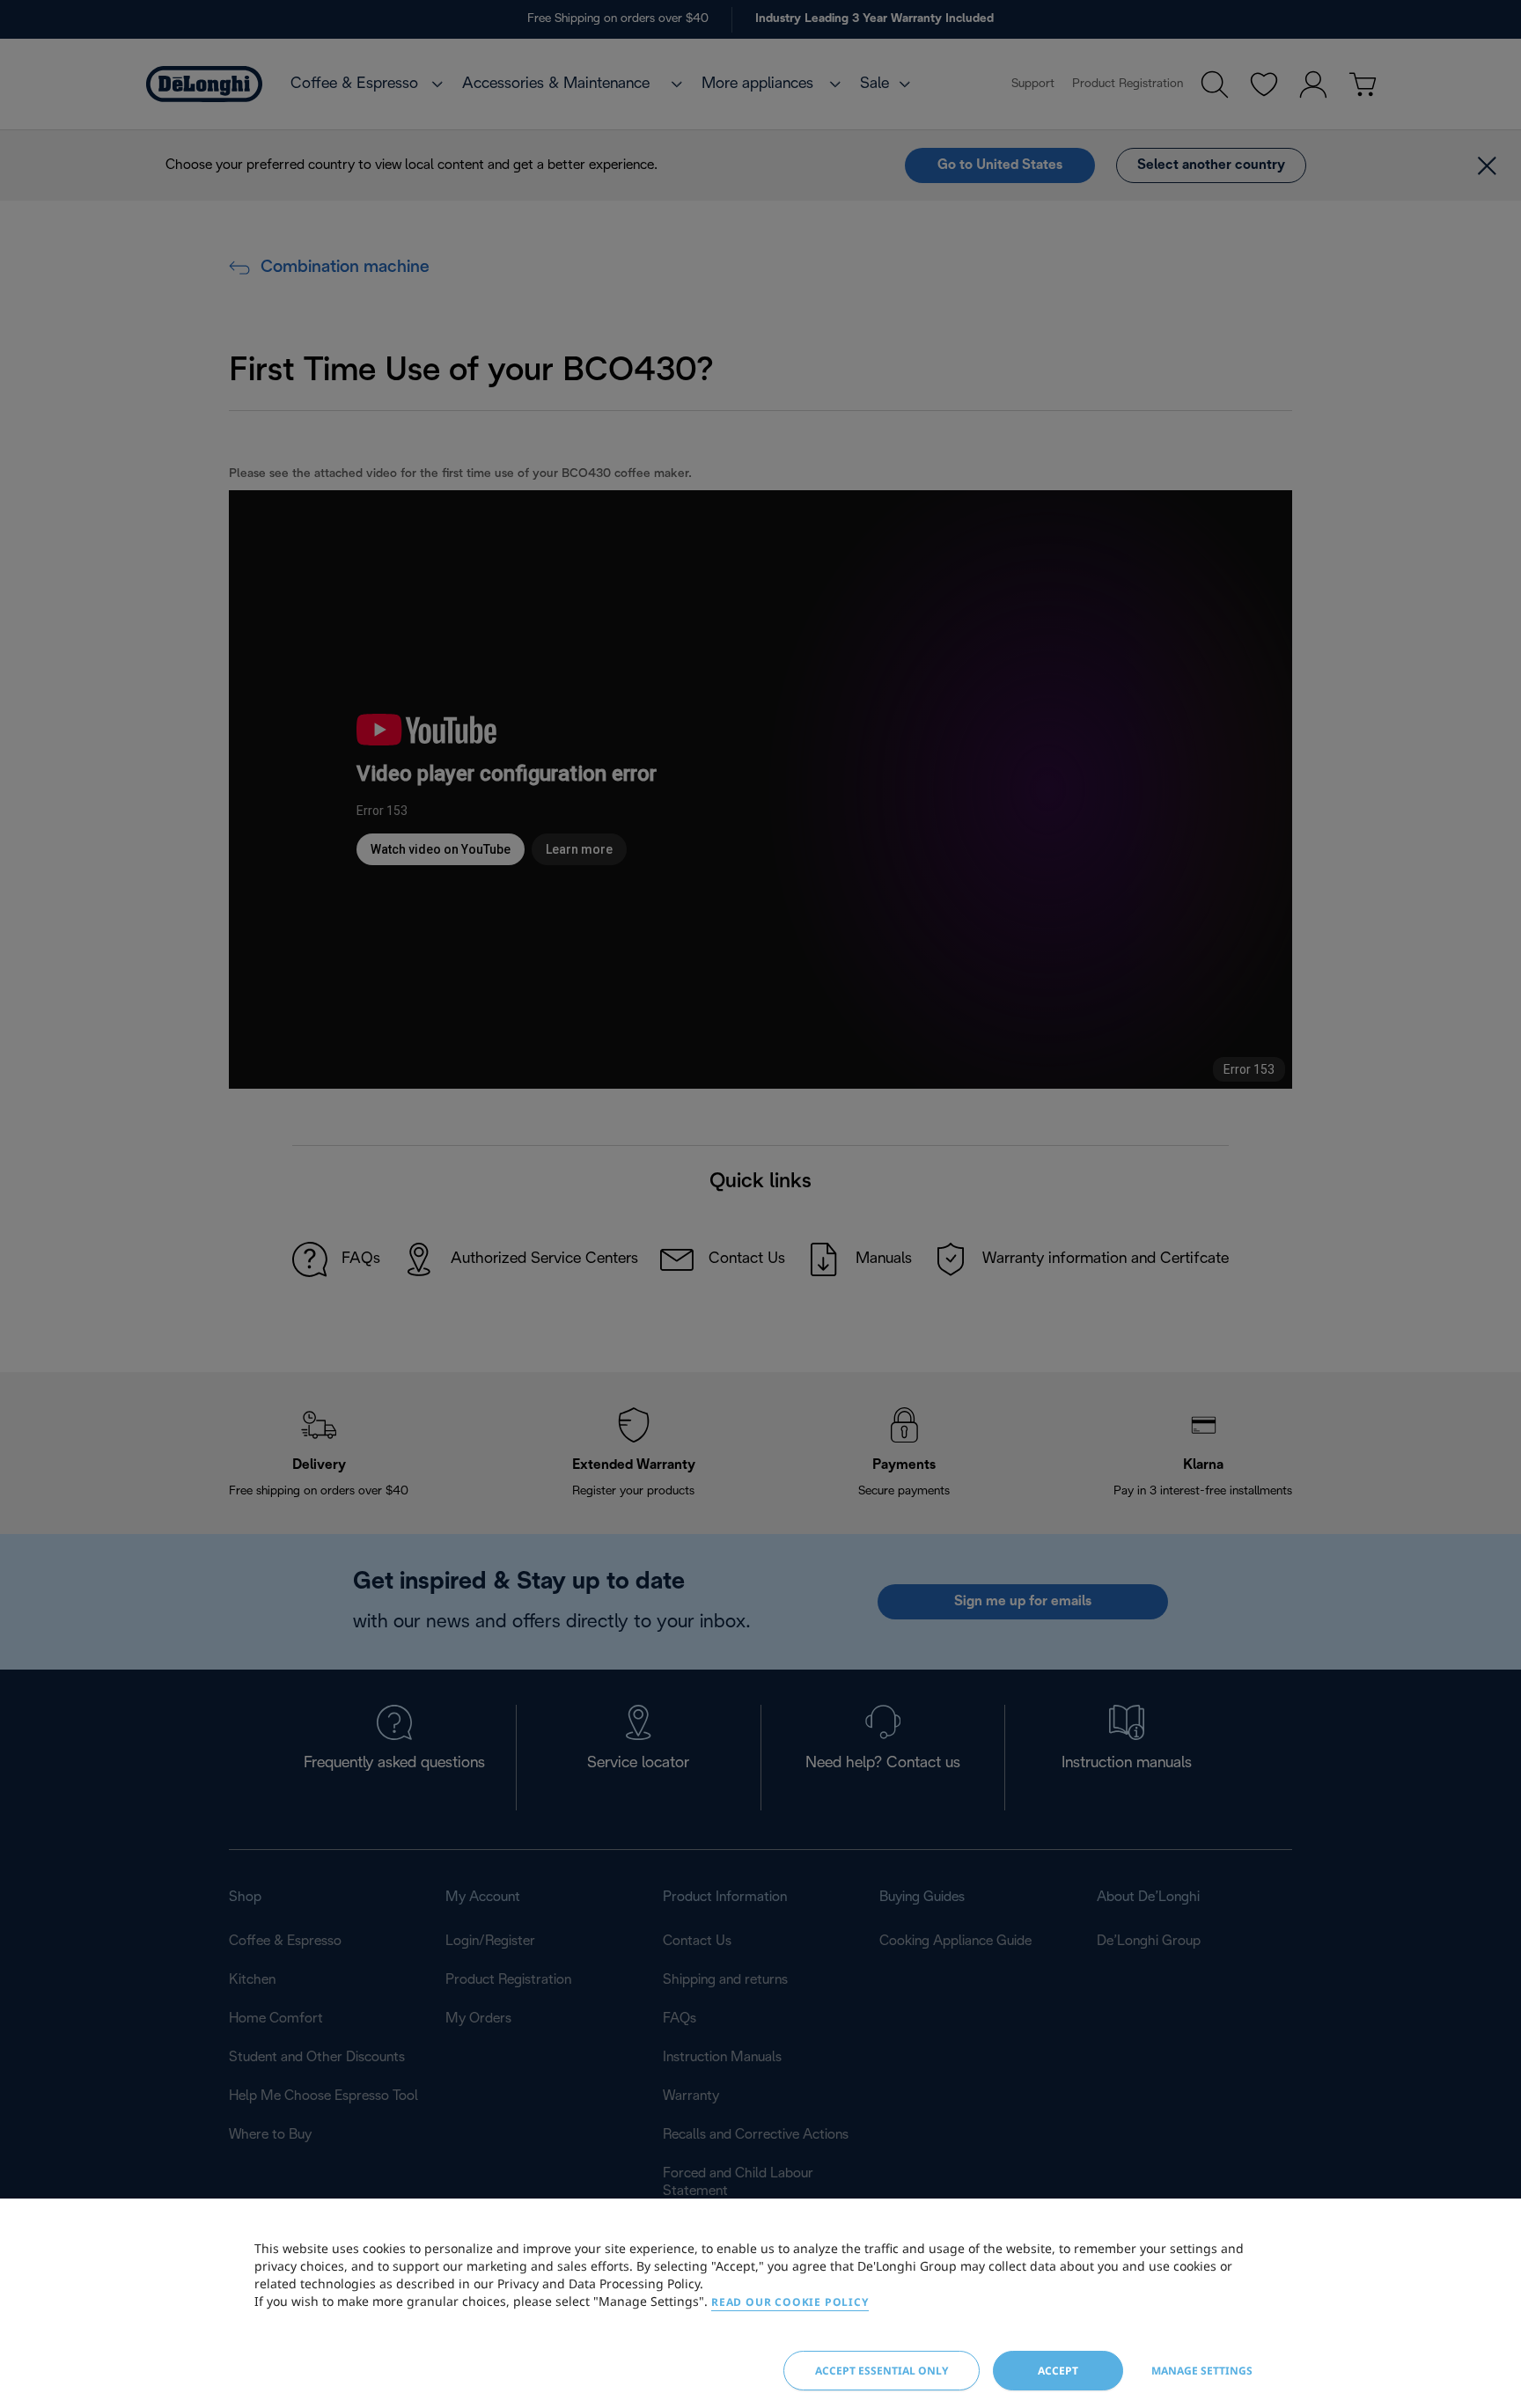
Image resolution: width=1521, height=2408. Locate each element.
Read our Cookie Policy (790, 2302)
